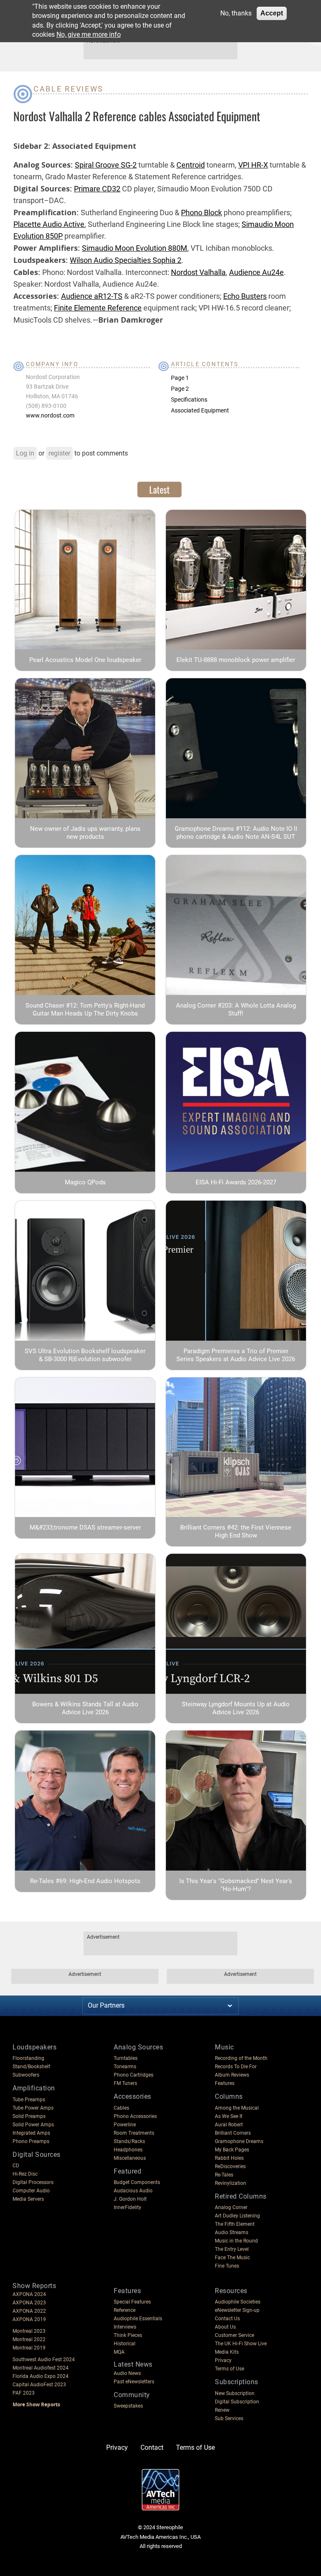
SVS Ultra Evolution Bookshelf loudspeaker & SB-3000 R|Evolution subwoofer (85, 1355)
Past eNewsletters (134, 2382)
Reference (125, 2310)
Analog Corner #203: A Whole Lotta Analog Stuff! (236, 1009)
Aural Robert (229, 2125)
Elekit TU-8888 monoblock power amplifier (236, 660)
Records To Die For (236, 2067)
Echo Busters (245, 296)
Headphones (128, 2150)
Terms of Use (229, 2369)
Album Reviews (232, 2075)
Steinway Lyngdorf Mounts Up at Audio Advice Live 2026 (236, 1708)
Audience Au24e (256, 272)
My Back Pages (232, 2150)
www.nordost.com (50, 415)
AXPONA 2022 (29, 2311)
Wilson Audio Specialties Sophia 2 (126, 260)
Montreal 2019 (29, 2348)
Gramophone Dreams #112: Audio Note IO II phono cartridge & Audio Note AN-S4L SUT (236, 833)
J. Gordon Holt (130, 2199)
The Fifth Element (235, 2224)
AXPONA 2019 (29, 2319)
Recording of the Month (241, 2058)
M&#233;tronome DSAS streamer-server (85, 1527)
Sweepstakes (128, 2406)
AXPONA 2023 (29, 2303)
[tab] (159, 489)
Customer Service (234, 2335)
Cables (121, 2108)
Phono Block (201, 213)
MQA (119, 2352)
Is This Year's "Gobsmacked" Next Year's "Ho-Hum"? (236, 1885)
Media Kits (227, 2352)
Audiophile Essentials (138, 2319)
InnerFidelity (127, 2207)
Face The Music (232, 2258)
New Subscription (235, 2393)
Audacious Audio (133, 2191)
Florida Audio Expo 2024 (41, 2376)
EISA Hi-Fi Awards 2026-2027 (236, 1182)
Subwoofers (26, 2075)
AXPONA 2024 (29, 2294)
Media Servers (28, 2199)
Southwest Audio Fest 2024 (44, 2360)
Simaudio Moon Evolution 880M (135, 248)
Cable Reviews (69, 89)
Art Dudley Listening (237, 2216)
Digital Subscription (237, 2402)
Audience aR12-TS (92, 296)
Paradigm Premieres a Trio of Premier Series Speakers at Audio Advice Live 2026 (236, 1355)
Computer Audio (31, 2191)
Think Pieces (128, 2335)
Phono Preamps (31, 2141)
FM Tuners (125, 2083)
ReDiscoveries (230, 2166)
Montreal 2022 (29, 2339)
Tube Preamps (29, 2100)
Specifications (189, 400)
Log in (25, 453)
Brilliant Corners (233, 2133)
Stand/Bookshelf (31, 2067)
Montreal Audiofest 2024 (41, 2368)
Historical (125, 2344)
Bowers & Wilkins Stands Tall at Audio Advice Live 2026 (85, 1708)
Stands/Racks (129, 2141)
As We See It (229, 2116)
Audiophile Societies (238, 2302)
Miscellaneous (130, 2158)
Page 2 (180, 389)
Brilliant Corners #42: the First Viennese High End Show (236, 1531)
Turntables (126, 2058)
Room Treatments (134, 2133)
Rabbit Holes (229, 2158)
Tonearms (125, 2067)
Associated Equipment (200, 410)
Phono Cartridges (134, 2075)
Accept (272, 13)
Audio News (127, 2373)
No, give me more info (89, 34)
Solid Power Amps (33, 2125)
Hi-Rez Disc (25, 2174)
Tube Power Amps (33, 2108)
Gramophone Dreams (239, 2141)
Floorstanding (28, 2058)
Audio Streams (232, 2232)
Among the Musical (237, 2108)
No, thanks (236, 13)
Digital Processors (33, 2182)
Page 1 (180, 378)
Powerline (125, 2125)
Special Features (132, 2302)
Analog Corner (231, 2207)
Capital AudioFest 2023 (39, 2385)
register (59, 453)
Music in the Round (236, 2241)
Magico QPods (85, 1182)
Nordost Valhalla (198, 272)
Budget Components (137, 2182)
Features (225, 2083)
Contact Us (227, 2319)
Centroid (191, 165)
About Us (225, 2327)
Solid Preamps (29, 2116)
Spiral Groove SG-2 (106, 165)
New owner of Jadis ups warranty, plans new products (85, 833)
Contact (152, 2447)
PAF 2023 (24, 2393)
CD (16, 2166)
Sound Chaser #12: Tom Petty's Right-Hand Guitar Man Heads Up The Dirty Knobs (85, 1009)
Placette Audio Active (49, 224)
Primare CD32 (97, 189)
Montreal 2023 (29, 2331)
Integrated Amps (31, 2133)
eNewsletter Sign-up (237, 2310)
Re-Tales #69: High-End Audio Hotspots (85, 1881)
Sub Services (229, 2418)
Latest (159, 489)
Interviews (125, 2327)
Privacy (223, 2360)
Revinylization (231, 2183)
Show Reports (34, 2286)
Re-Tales (224, 2175)
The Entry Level (232, 2249)
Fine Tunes (227, 2266)
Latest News (133, 2364)
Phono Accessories (135, 2116)
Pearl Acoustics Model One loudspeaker (85, 660)
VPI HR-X (253, 165)
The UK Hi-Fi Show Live (241, 2344)
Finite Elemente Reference (98, 308)
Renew (222, 2410)
